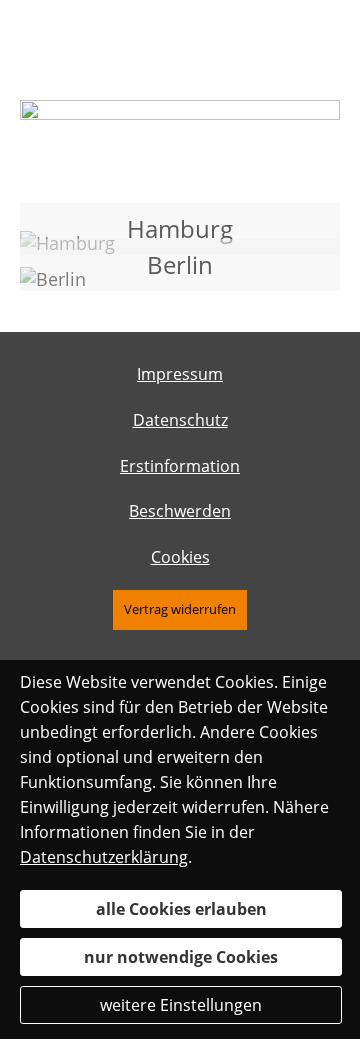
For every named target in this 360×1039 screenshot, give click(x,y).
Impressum (180, 374)
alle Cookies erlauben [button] (181, 909)
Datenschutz (180, 420)
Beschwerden (180, 511)
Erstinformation (180, 466)
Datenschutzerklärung (104, 857)
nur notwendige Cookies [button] (181, 957)
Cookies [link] (180, 557)
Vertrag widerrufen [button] (180, 609)
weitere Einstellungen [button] (181, 1005)
